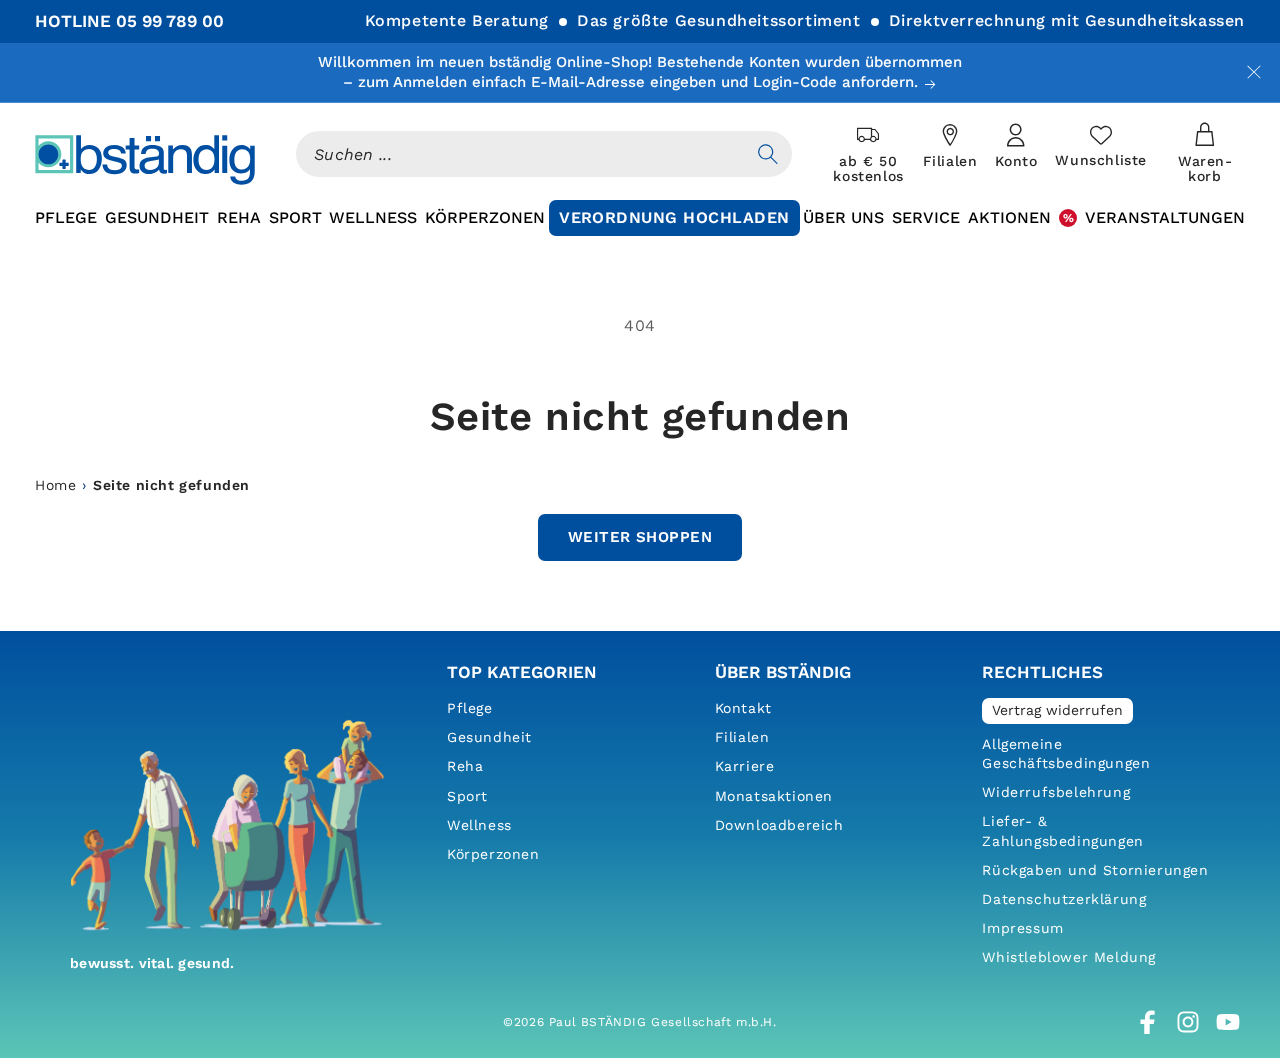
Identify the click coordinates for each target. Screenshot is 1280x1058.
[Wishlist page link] (1101, 146)
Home (55, 485)
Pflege (470, 708)
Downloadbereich (779, 825)
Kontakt (743, 708)
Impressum (1022, 928)
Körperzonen (493, 854)
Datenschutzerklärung (1064, 899)
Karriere (745, 766)
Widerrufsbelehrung (1056, 792)
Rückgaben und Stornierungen (1095, 870)
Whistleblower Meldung (1069, 957)
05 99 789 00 (170, 21)
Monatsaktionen (774, 796)
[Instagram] (1188, 1022)
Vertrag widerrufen (1057, 710)
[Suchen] (768, 154)
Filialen (742, 737)
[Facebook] (1148, 1022)
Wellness (479, 825)
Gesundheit (489, 737)
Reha (465, 766)
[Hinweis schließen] (1254, 72)
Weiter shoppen (640, 537)
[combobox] (520, 154)
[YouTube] (1228, 1022)
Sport (467, 796)
